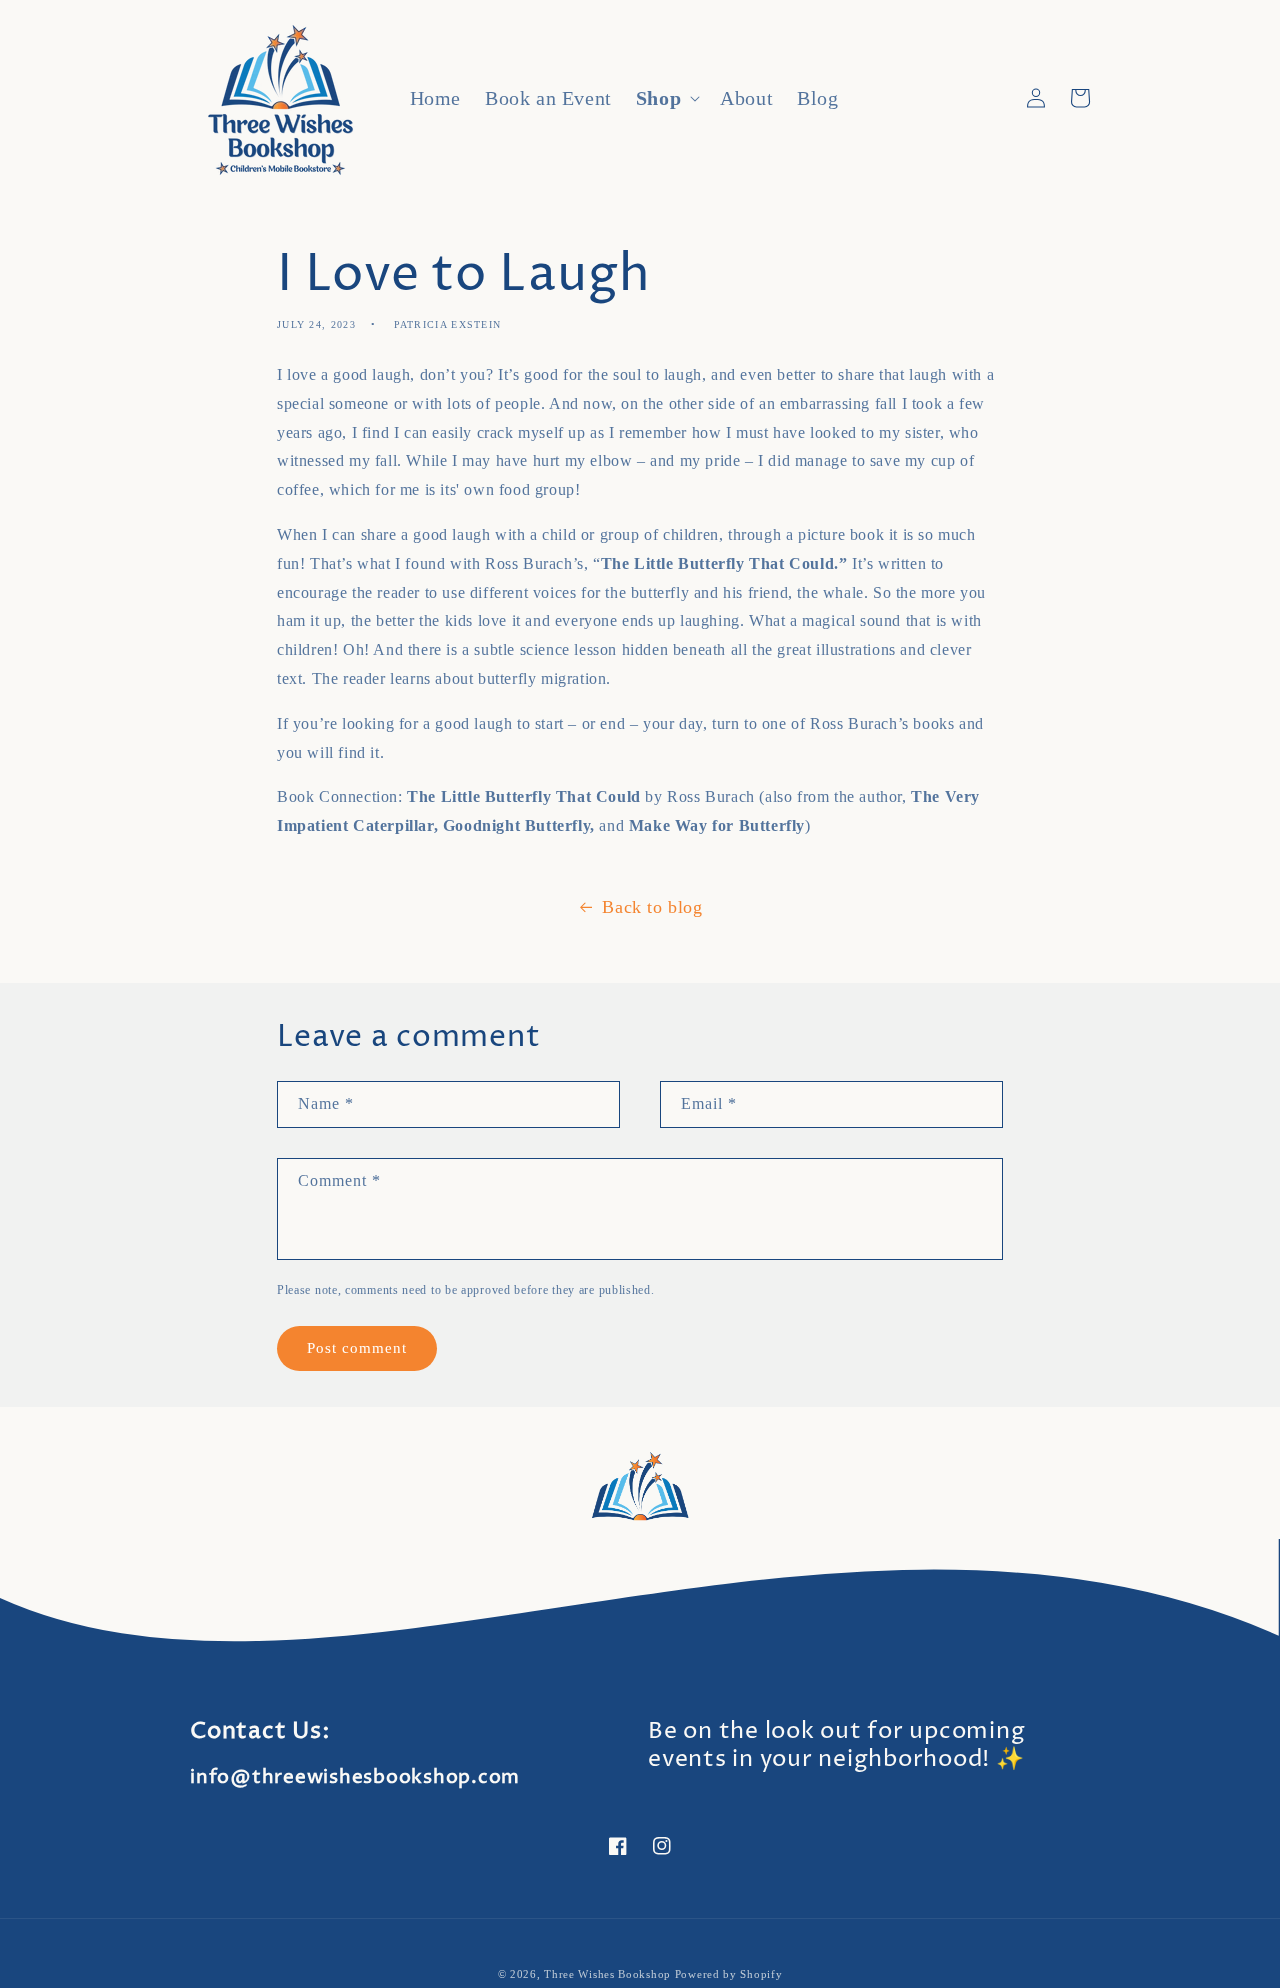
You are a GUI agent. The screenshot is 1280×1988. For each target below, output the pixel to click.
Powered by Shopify (729, 1974)
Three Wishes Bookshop (607, 1974)
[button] (666, 98)
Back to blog (652, 907)
